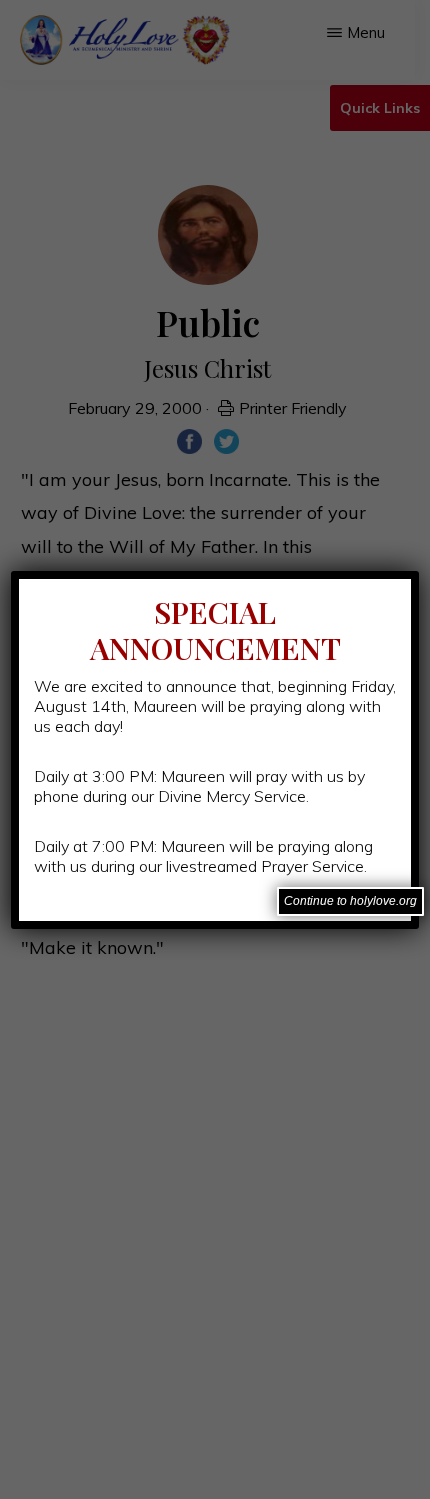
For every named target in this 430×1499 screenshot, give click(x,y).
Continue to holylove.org (350, 901)
